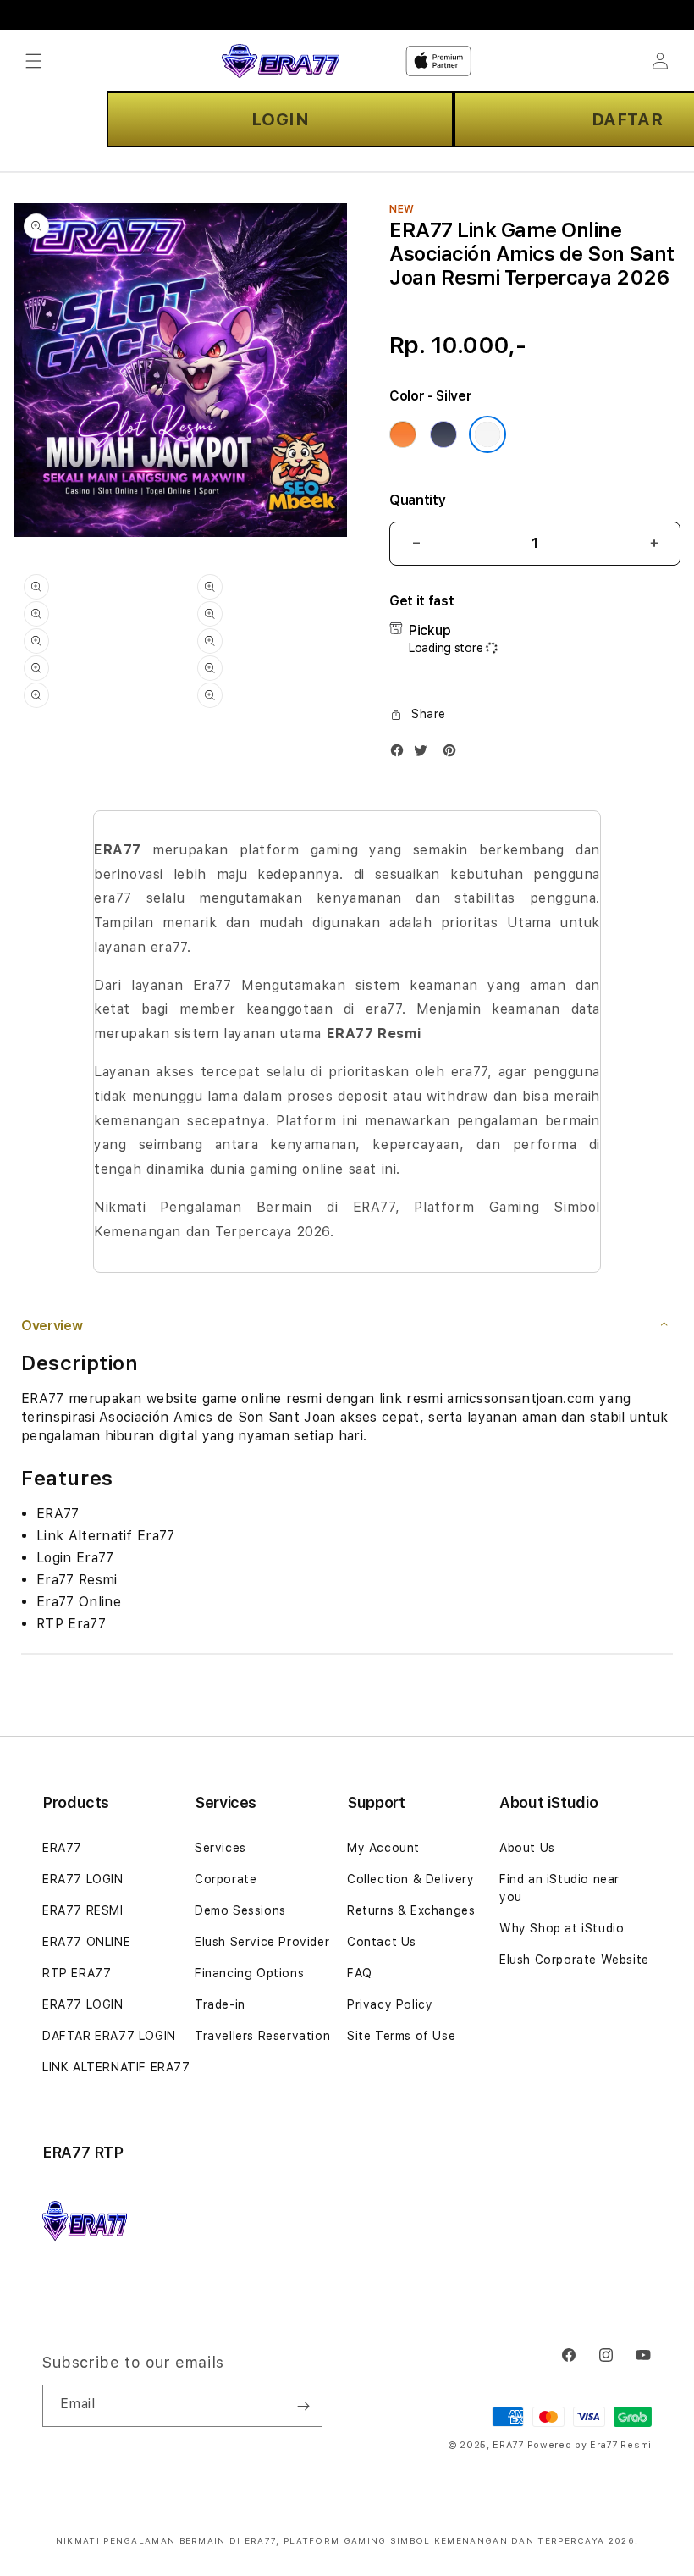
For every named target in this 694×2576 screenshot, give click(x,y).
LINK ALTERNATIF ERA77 (116, 2067)
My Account (383, 1848)
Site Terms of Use (401, 2036)
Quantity (417, 500)
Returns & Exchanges (411, 1910)
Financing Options (249, 1973)
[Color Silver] (487, 434)
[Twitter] (425, 754)
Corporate (226, 1879)
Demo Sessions (240, 1910)
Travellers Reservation (262, 2036)
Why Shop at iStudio (562, 1928)
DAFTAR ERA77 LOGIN (109, 2036)
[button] (34, 61)
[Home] (281, 61)
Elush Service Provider (262, 1942)
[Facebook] (401, 754)
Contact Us (382, 1942)
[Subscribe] (303, 2406)
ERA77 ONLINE (86, 1942)
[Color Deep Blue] (443, 434)
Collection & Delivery (411, 1879)
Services (220, 1848)
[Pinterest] (454, 754)
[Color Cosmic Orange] (403, 434)
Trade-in (220, 2004)
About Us (527, 1848)
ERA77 (62, 1848)
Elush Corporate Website (574, 1960)
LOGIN (281, 119)
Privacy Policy (390, 2004)
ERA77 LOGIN (83, 1879)
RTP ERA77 (77, 1973)
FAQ (360, 1973)
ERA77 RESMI (83, 1910)
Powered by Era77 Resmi (589, 2445)
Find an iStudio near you (559, 1888)
